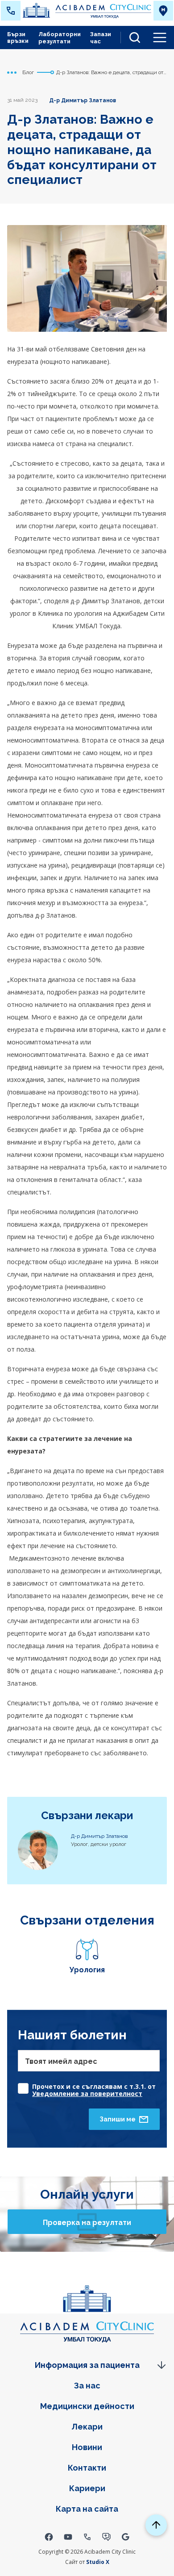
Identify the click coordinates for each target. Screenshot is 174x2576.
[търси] (131, 38)
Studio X (98, 2562)
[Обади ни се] (11, 11)
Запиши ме (118, 2119)
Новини (87, 2447)
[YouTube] (68, 2536)
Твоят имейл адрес (61, 2061)
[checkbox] (89, 2086)
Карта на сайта (87, 2509)
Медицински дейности (87, 2406)
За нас (87, 2386)
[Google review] (126, 2536)
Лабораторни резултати (60, 38)
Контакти (87, 2468)
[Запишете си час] (106, 2536)
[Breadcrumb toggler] (12, 72)
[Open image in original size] (87, 11)
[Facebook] (49, 2536)
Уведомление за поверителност (87, 2094)
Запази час (101, 38)
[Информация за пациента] (87, 2365)
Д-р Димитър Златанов (83, 100)
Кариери (87, 2488)
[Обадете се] (87, 2536)
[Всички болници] (163, 11)
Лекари (87, 2427)
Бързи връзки (18, 38)
